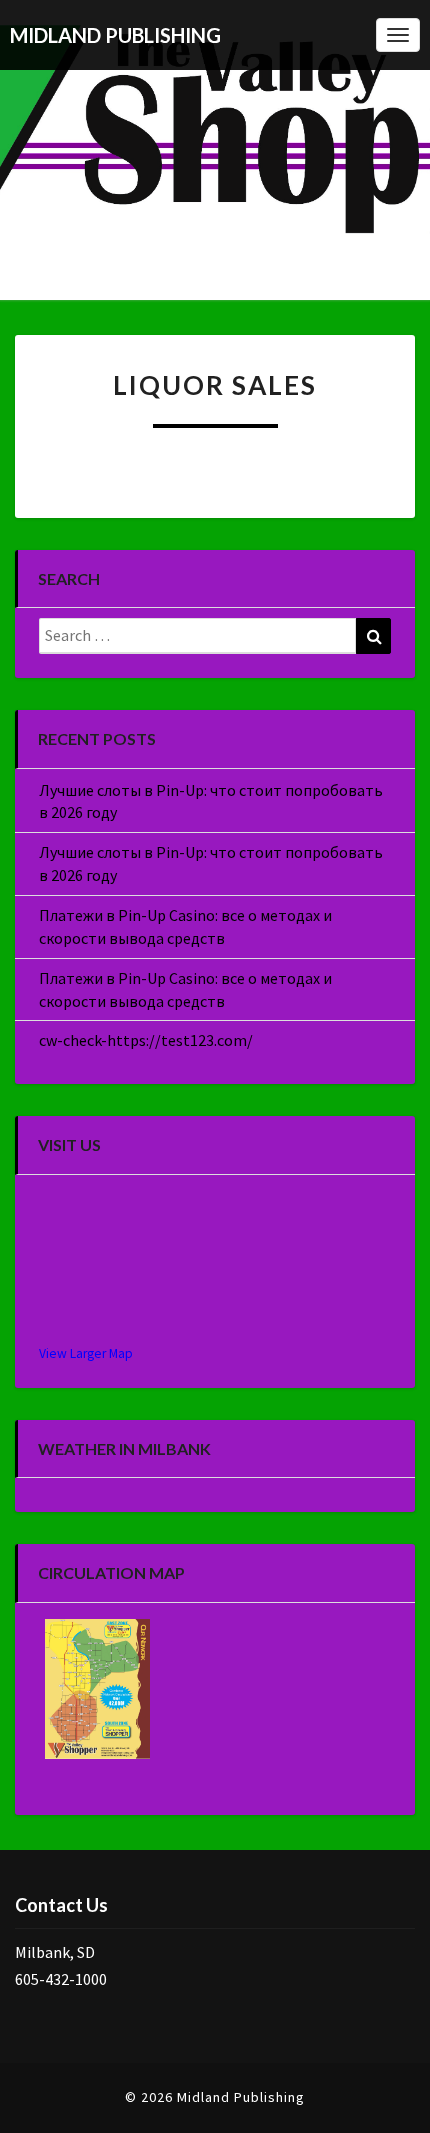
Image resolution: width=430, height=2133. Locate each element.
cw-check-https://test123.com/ (146, 1040)
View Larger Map (86, 1353)
